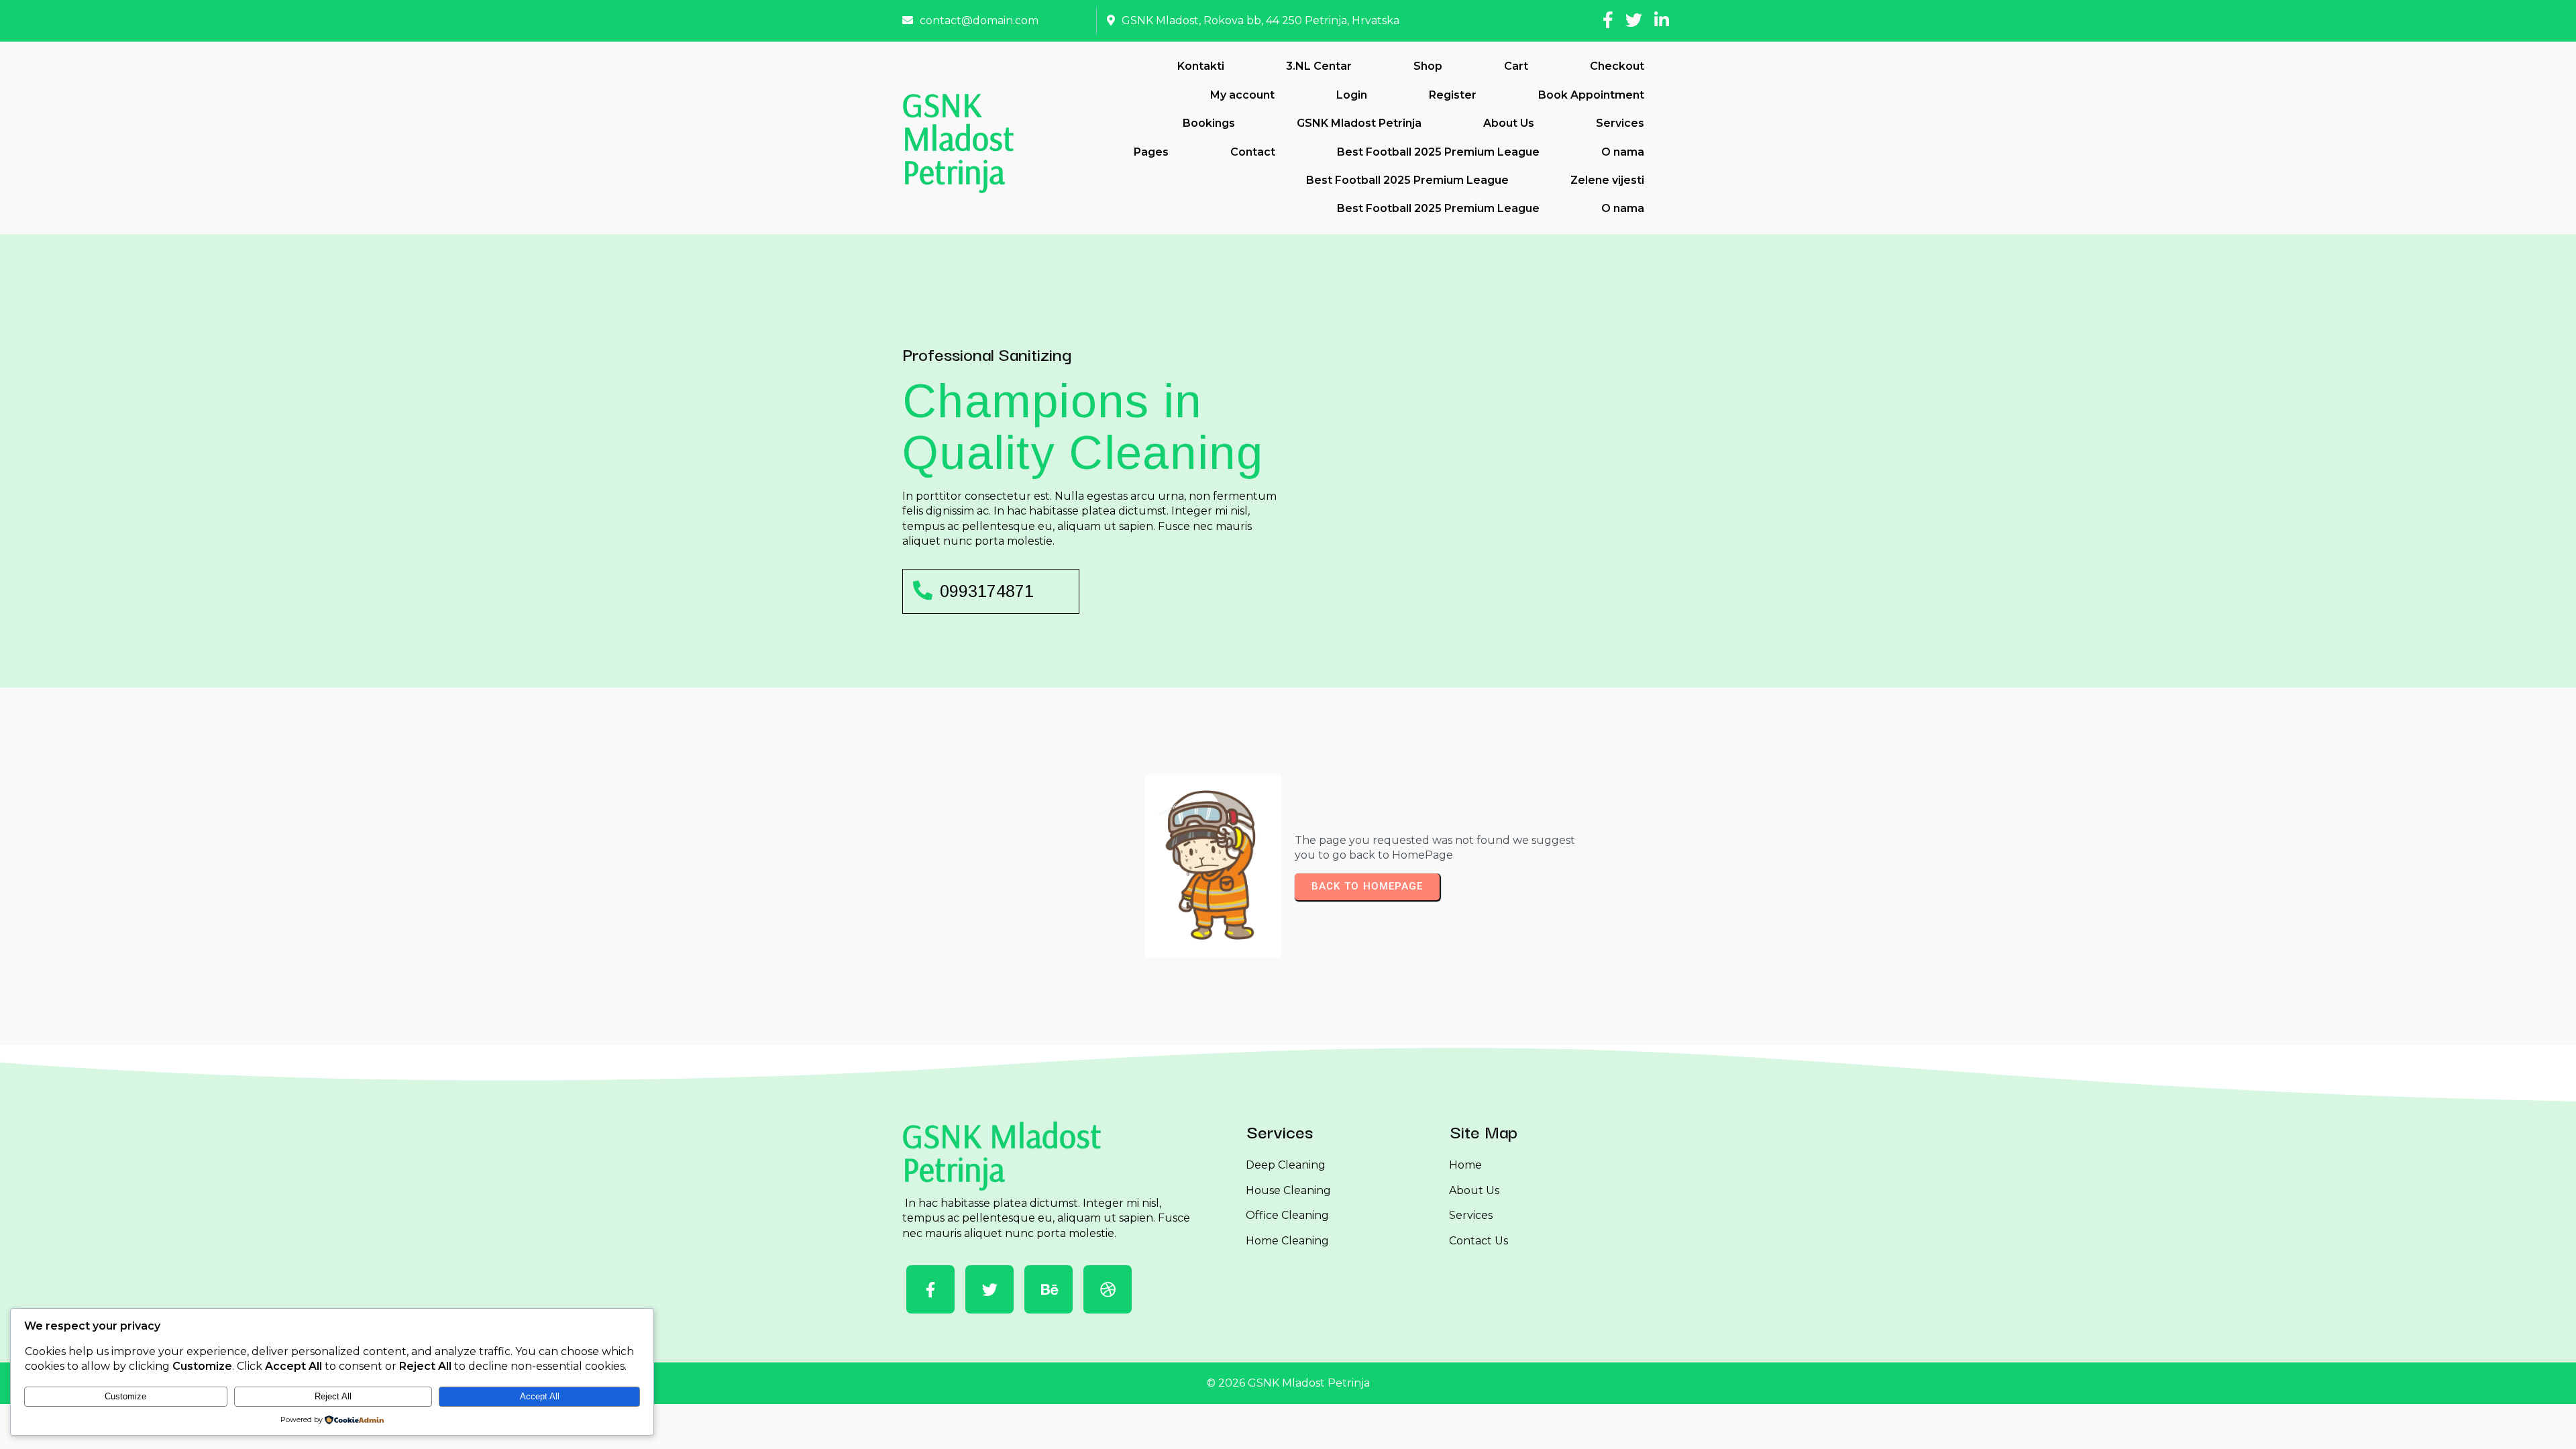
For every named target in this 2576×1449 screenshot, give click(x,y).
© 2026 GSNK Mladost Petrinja (1288, 1383)
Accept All (540, 1396)
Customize (125, 1396)
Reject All (333, 1396)
